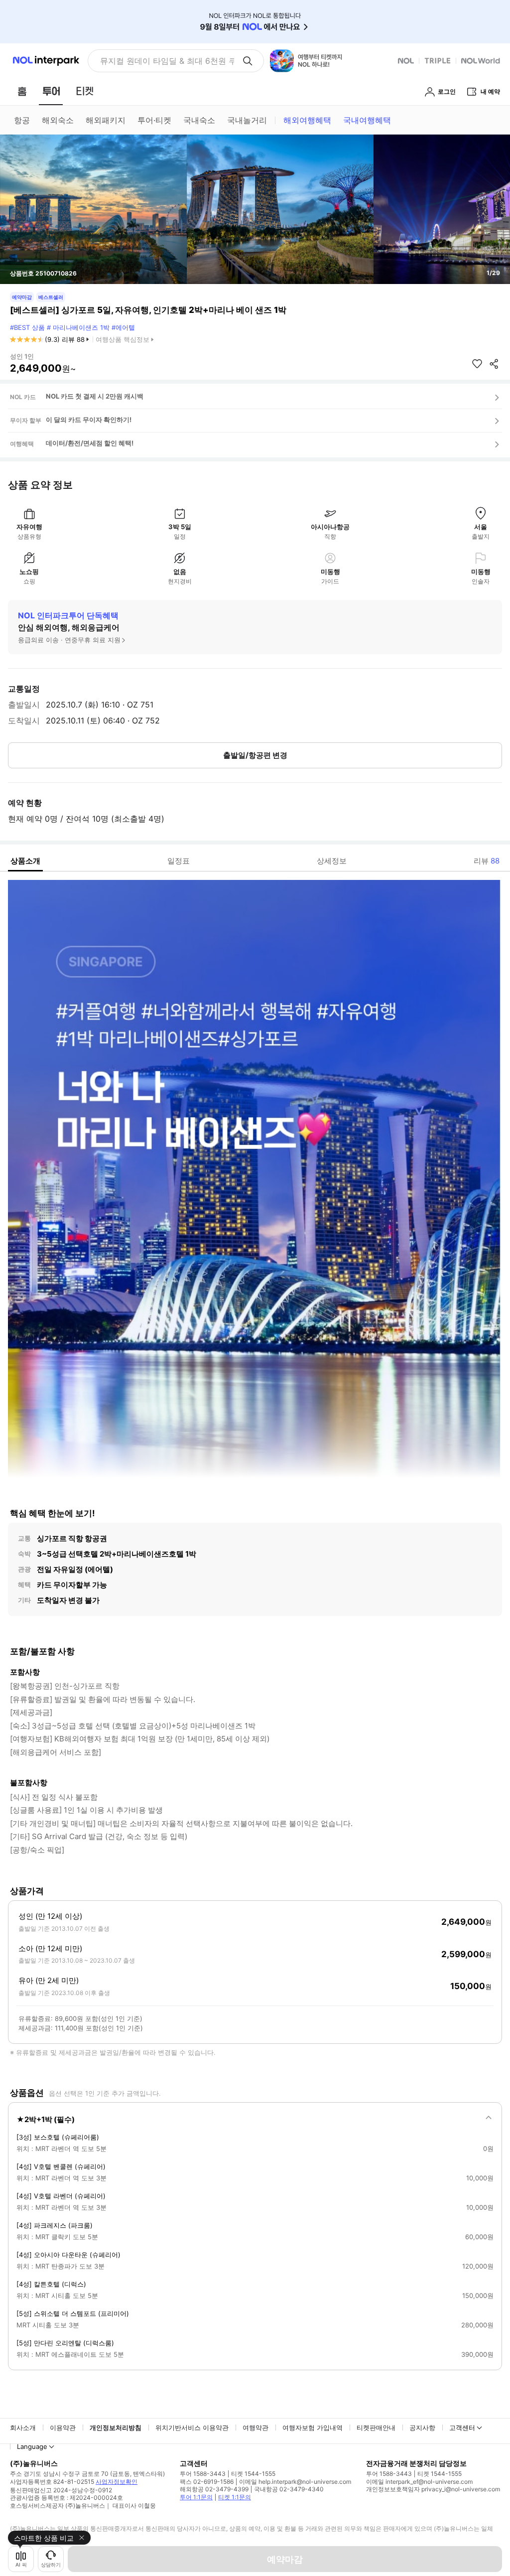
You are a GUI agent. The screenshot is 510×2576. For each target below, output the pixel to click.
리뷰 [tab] (487, 861)
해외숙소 (58, 120)
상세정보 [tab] (332, 861)
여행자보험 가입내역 (313, 2428)
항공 (22, 120)
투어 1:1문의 (196, 2497)
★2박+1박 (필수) (46, 2119)
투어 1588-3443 (203, 2474)
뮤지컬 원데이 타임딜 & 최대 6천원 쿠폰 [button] (167, 61)
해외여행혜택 (307, 120)
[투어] (51, 91)
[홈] (22, 91)
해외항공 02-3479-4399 (214, 2489)
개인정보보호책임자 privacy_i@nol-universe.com (433, 2489)
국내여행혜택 (367, 120)
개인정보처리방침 (116, 2428)
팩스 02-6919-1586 (207, 2482)
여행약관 (255, 2428)
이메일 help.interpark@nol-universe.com (295, 2482)
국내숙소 (199, 120)
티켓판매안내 (376, 2428)
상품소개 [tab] (25, 861)
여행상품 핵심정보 (123, 339)
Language (32, 2446)
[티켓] (85, 91)
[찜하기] (477, 364)
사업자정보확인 (117, 2482)
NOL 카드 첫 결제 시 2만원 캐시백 (95, 396)
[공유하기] (494, 364)
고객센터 (462, 2428)
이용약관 (63, 2428)
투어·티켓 (154, 120)
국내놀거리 (247, 120)
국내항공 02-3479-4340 (289, 2489)
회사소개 (23, 2428)
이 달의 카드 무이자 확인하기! (89, 420)
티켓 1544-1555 (253, 2474)
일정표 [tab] (179, 861)
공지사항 (422, 2428)
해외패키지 (106, 120)
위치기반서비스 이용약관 (192, 2428)
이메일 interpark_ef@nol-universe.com (419, 2482)
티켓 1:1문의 (235, 2497)
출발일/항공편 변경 (255, 755)
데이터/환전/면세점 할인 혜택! (90, 443)
